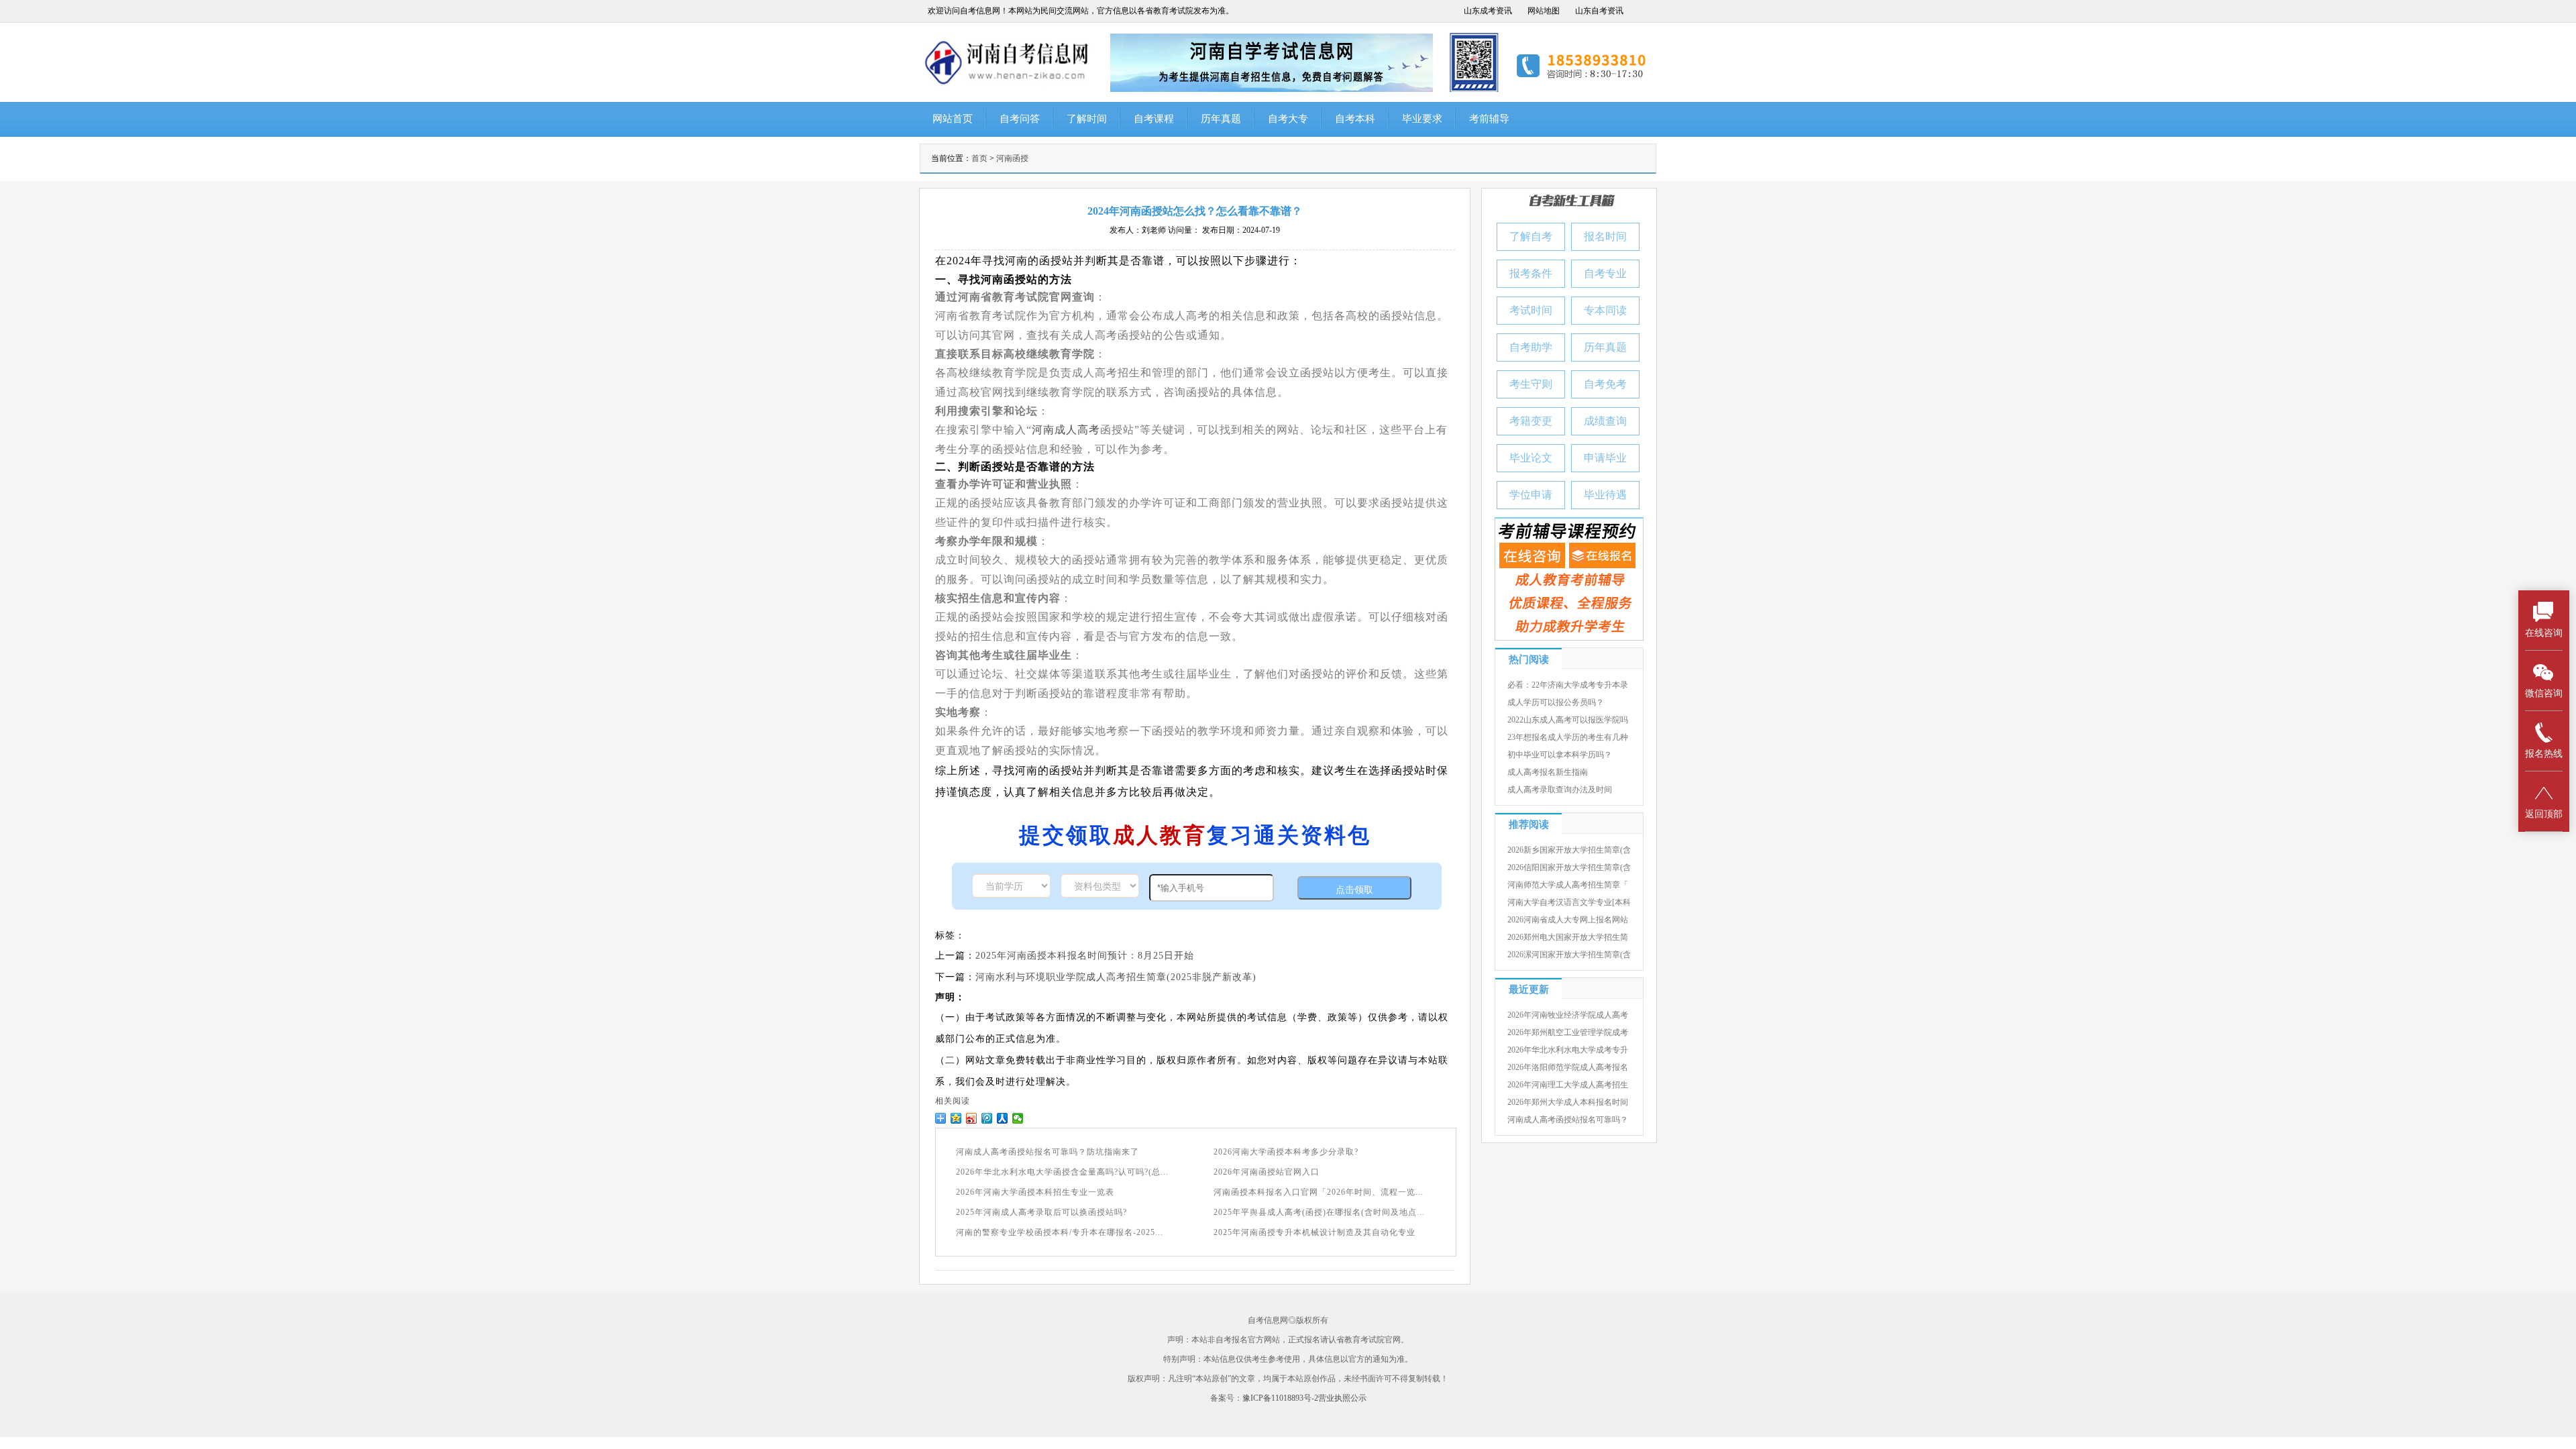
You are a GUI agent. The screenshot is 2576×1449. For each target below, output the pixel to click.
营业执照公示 (1342, 1398)
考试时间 (1531, 310)
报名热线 (2544, 754)
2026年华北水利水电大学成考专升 (1568, 1050)
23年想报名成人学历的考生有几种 (1568, 737)
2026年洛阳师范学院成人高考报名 (1568, 1067)
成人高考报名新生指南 (1548, 772)
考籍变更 (1531, 421)
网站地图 (1544, 11)
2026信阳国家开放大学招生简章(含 (1569, 867)
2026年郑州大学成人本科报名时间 (1568, 1102)
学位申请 (1531, 495)
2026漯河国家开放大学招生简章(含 (1569, 955)
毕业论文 (1531, 458)
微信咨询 (2544, 693)
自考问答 (1020, 119)
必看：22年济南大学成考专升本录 (1568, 685)
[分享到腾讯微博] (987, 1118)
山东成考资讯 (1488, 11)
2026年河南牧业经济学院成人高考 (1568, 1015)
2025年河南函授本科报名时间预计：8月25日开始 (1085, 956)
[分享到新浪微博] (972, 1118)
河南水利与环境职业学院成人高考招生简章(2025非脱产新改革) (1116, 977)
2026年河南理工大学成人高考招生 (1568, 1085)
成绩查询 (1605, 421)
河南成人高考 (1066, 430)
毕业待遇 (1605, 495)
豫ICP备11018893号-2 (1280, 1398)
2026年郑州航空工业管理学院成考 (1568, 1032)
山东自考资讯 (1599, 11)
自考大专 (1288, 119)
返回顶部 (2544, 814)
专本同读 (1605, 310)
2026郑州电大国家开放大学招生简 (1568, 937)
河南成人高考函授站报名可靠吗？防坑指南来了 (1048, 1152)
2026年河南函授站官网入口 (1267, 1172)
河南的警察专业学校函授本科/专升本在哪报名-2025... (1060, 1232)
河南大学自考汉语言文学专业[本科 (1569, 902)
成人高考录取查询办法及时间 (1560, 790)
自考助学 (1531, 347)
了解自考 (1531, 236)
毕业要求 (1422, 119)
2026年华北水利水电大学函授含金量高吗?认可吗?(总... (1062, 1172)
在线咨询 (2544, 633)
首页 (979, 158)
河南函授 (1012, 158)
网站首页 (953, 119)
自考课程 (1154, 119)
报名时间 (1605, 236)
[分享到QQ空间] (956, 1118)
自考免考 (1605, 384)
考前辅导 (1489, 119)
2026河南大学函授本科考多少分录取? (1286, 1152)
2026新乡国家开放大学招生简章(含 (1569, 850)
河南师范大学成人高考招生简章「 (1568, 885)
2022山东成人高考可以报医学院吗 (1568, 720)
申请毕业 (1605, 458)
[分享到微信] (1018, 1118)
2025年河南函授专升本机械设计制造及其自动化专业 (1314, 1232)
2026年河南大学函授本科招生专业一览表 (1035, 1192)
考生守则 (1531, 384)
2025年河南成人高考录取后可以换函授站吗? (1041, 1212)
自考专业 (1605, 273)
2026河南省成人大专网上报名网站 (1568, 920)
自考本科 (1355, 119)
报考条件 (1531, 273)
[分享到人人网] (1003, 1118)
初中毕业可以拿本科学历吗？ (1560, 755)
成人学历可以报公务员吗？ (1556, 702)
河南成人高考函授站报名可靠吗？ (1568, 1120)
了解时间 (1087, 119)
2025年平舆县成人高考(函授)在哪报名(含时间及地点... (1319, 1212)
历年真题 (1221, 119)
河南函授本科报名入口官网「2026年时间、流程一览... (1319, 1192)
